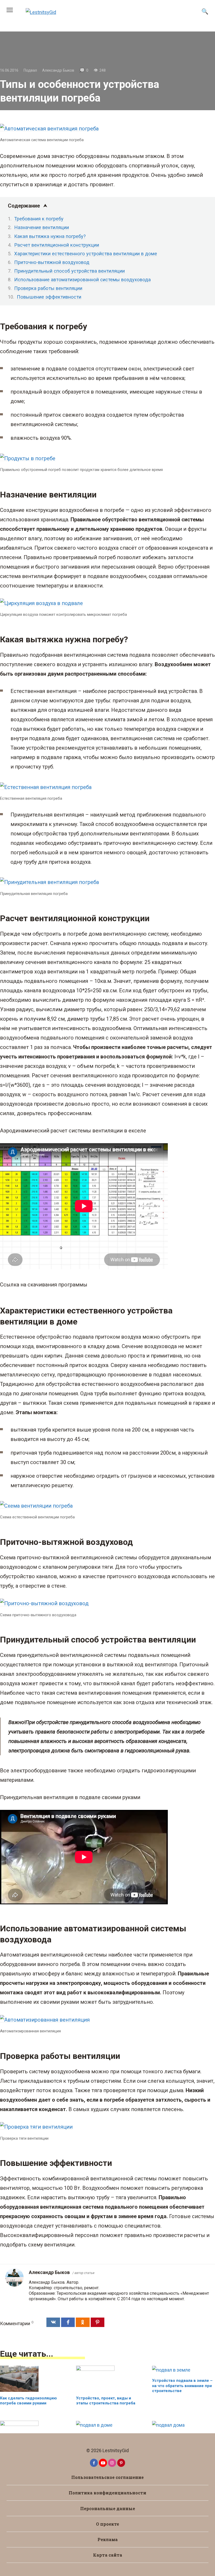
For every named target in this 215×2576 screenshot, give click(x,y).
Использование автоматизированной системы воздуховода (82, 280)
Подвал (30, 70)
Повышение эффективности (49, 297)
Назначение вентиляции (42, 227)
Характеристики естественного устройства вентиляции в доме (86, 254)
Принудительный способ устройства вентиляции (69, 271)
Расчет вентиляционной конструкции (57, 245)
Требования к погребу (39, 219)
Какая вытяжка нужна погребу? (50, 236)
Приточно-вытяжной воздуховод (52, 262)
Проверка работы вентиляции (48, 288)
